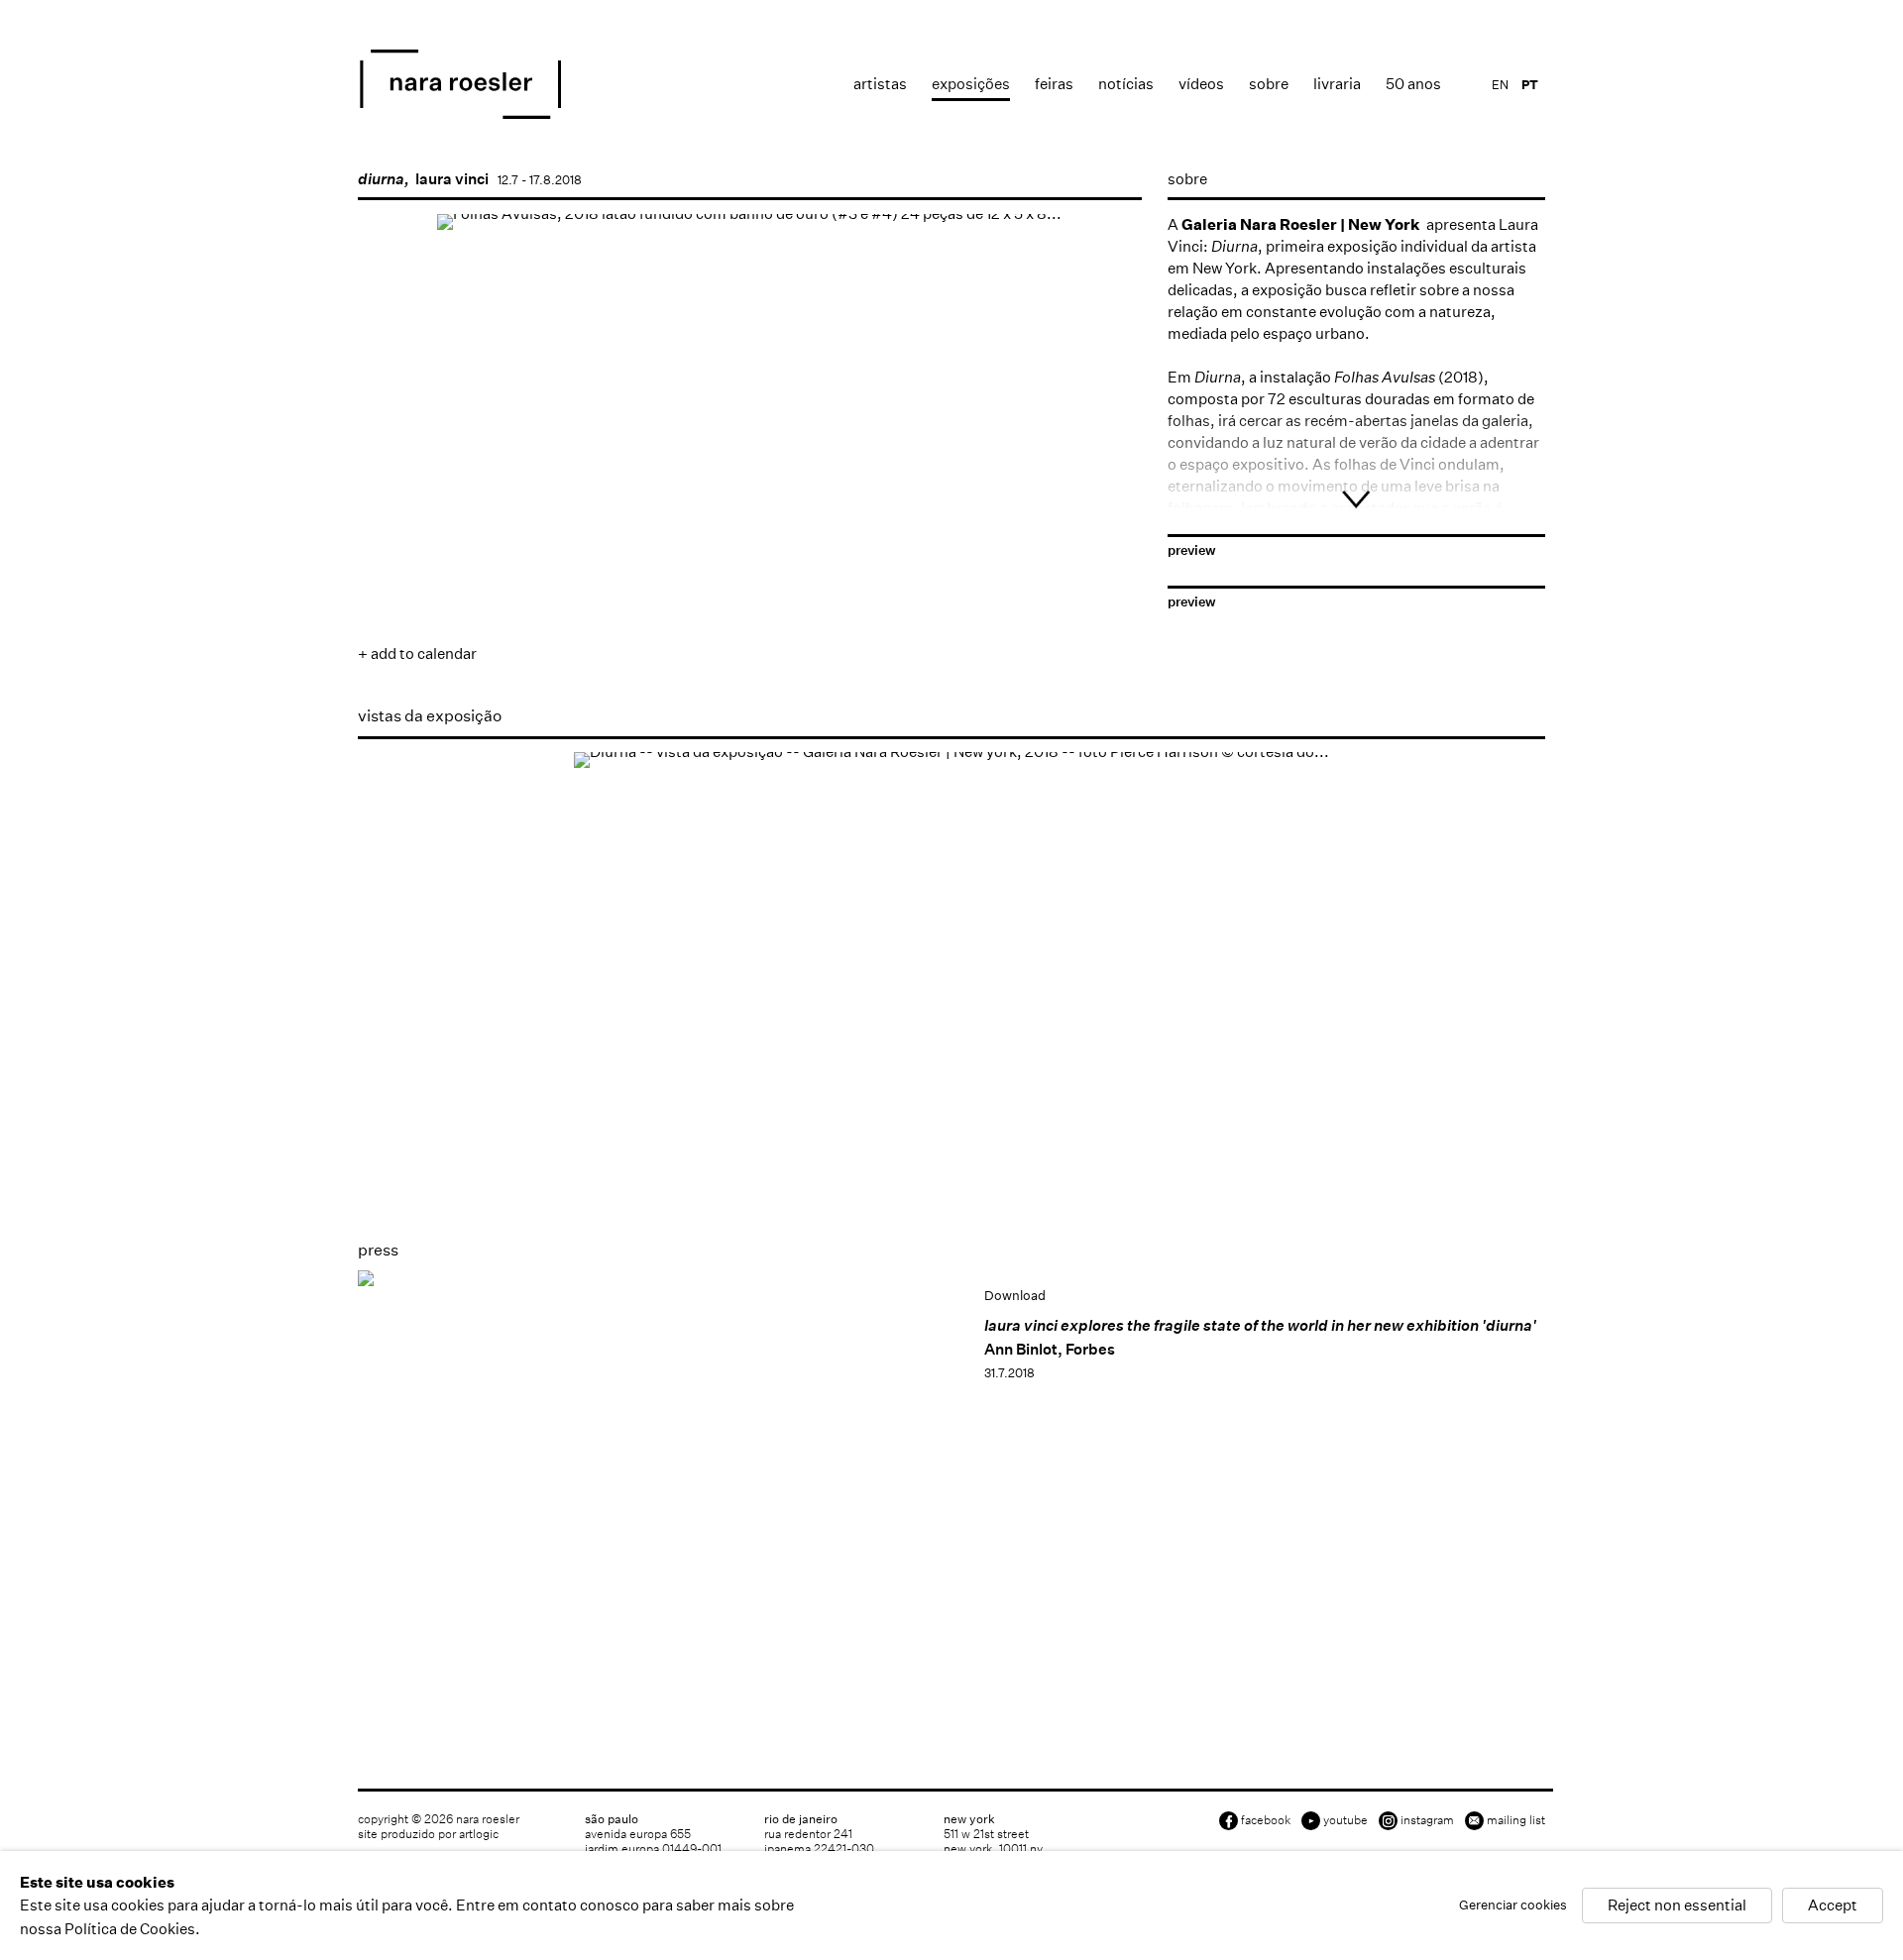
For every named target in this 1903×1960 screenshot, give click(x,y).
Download (1015, 1296)
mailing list (1516, 1820)
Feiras (1054, 84)
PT (1530, 85)
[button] (438, 576)
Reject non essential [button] (1677, 1906)
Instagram (1427, 1820)
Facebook (1266, 1820)
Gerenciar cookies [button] (1513, 1906)
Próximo (1107, 513)
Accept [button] (1833, 1906)
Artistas (880, 84)
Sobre (1269, 84)
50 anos (1413, 84)
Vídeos (1201, 84)
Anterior (392, 513)
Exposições (971, 84)
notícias (1126, 84)
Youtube (1345, 1820)
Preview (1192, 550)
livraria (1337, 84)
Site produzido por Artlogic (428, 1834)
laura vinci (452, 179)
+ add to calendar (417, 653)
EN (1500, 85)
